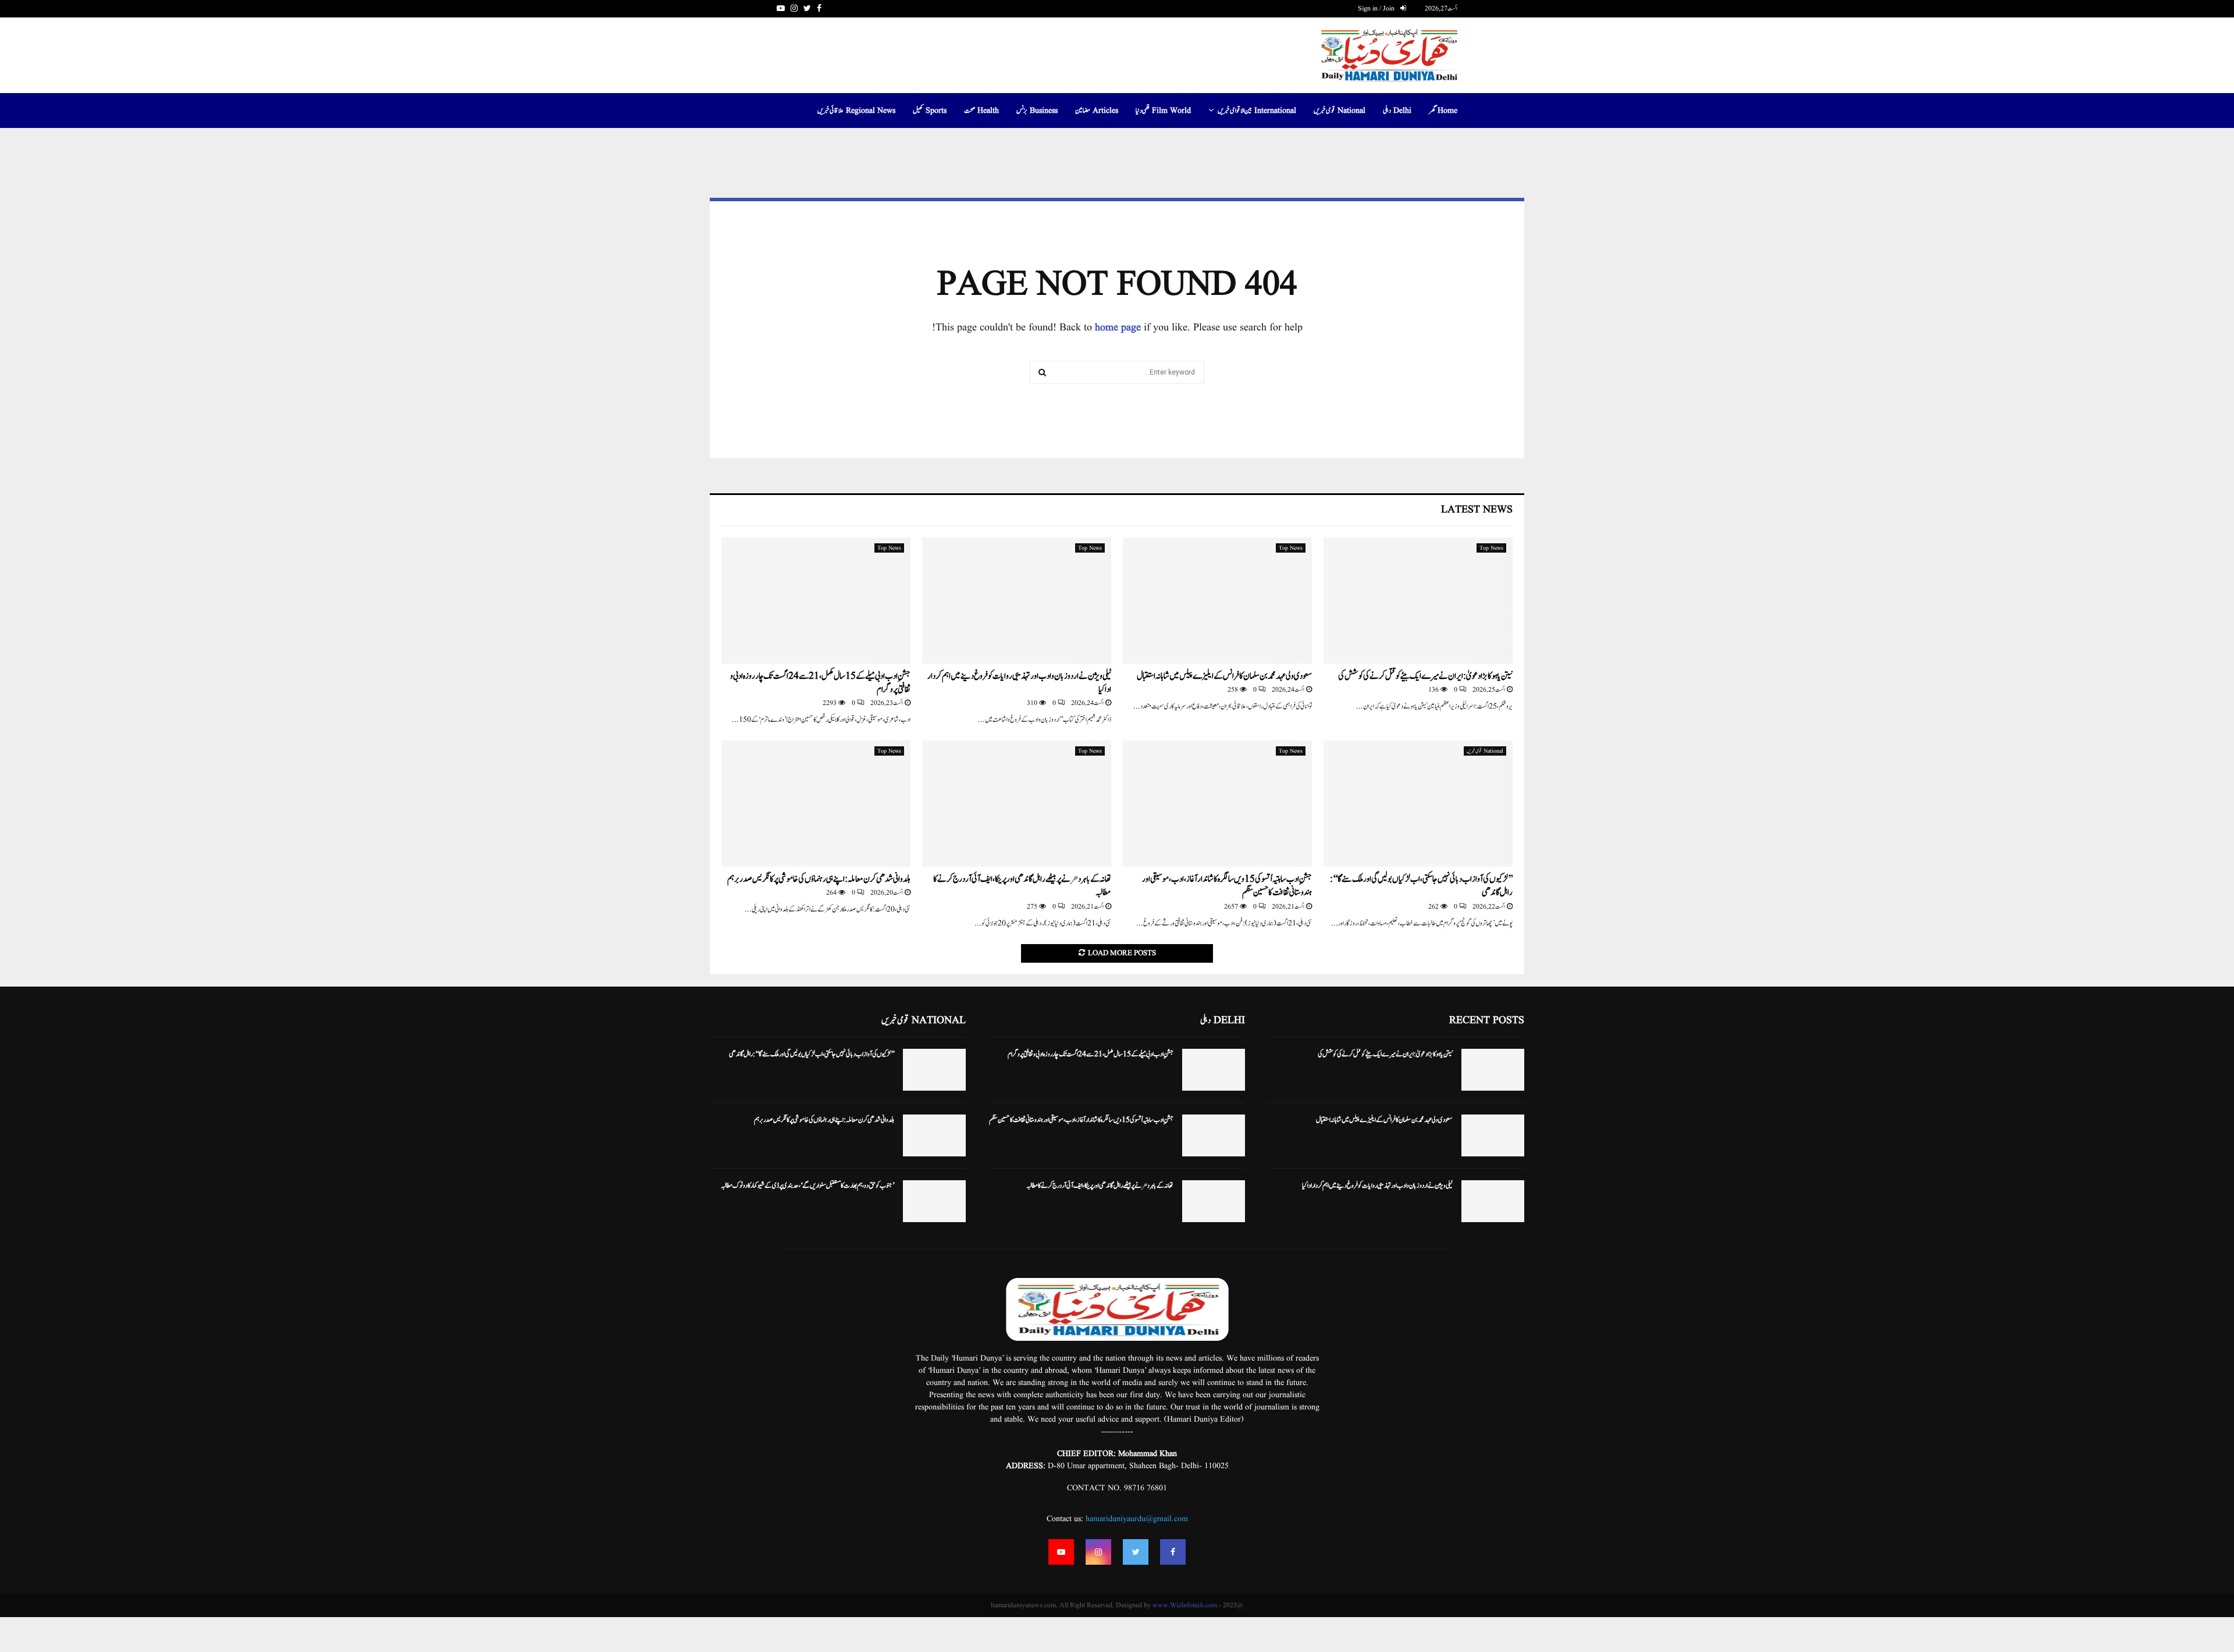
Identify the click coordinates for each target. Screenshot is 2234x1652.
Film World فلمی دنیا (1163, 111)
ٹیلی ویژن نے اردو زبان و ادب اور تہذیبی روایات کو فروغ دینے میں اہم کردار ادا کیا (1019, 683)
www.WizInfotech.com (1185, 1605)
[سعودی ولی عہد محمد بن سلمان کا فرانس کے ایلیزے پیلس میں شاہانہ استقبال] (1217, 601)
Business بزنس (1037, 111)
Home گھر (1443, 111)
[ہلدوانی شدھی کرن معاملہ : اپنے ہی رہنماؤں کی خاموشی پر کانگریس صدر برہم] (816, 804)
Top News (1491, 548)
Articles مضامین (1097, 111)
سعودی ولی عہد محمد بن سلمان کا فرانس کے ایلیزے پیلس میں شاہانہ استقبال (1224, 676)
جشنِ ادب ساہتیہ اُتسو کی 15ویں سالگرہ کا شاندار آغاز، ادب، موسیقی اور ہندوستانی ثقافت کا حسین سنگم (1227, 886)
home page (1118, 328)
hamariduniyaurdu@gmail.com (1137, 1519)
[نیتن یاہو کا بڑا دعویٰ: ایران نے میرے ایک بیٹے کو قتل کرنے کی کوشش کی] (1418, 601)
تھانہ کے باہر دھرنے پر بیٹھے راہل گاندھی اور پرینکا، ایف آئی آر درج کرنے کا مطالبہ (1022, 886)
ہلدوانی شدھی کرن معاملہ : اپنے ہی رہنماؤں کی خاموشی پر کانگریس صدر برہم (819, 879)
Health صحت (981, 111)
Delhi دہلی (1397, 111)
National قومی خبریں (1340, 111)
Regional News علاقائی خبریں (856, 111)
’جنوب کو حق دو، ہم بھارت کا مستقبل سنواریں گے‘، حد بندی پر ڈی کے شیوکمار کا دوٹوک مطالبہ (807, 1185)
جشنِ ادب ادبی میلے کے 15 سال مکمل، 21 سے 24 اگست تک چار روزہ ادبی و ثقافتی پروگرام (820, 683)
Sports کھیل (930, 111)
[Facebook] (1173, 1552)
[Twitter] (1136, 1552)
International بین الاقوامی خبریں (1257, 111)
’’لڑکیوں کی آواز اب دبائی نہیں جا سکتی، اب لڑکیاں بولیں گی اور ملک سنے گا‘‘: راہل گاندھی (1421, 886)
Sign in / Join (1377, 8)
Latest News (1477, 510)
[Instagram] (1098, 1552)
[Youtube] (1061, 1552)
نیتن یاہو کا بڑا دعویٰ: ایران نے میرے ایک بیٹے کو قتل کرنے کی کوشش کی (1425, 676)
